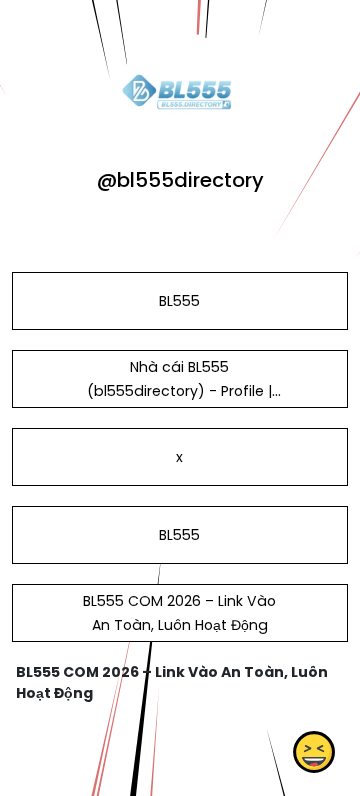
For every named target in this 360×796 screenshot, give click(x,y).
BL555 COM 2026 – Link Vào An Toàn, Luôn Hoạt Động (179, 613)
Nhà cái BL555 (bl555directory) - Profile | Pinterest (179, 391)
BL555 (179, 301)
